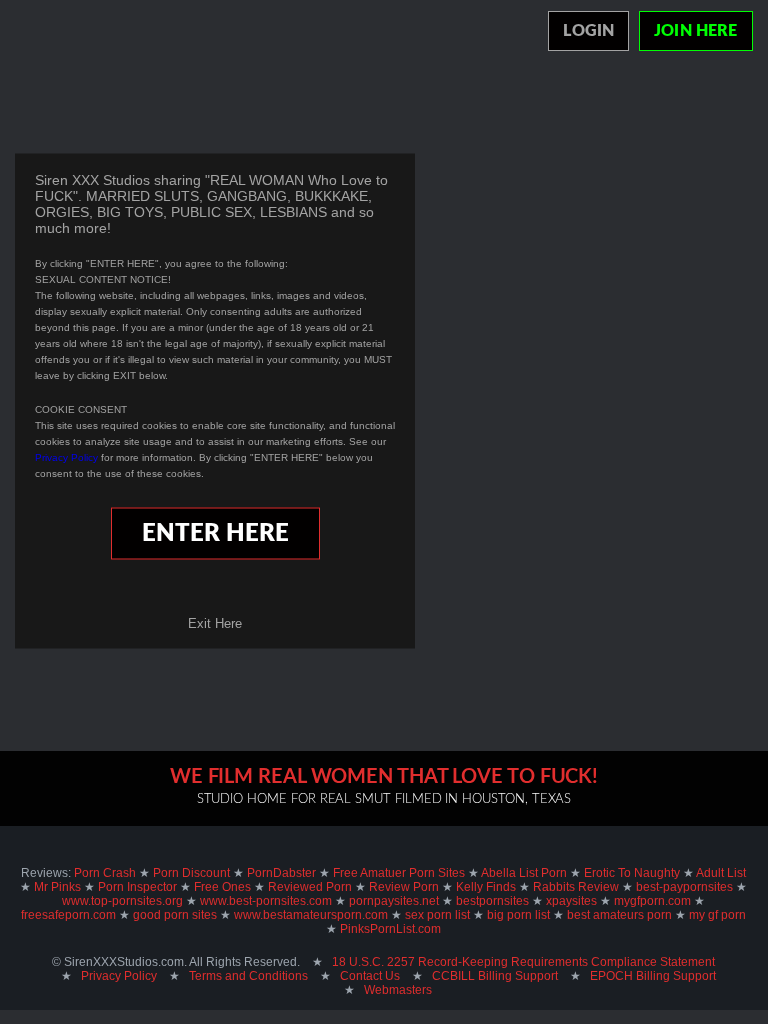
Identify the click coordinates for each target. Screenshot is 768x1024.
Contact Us (370, 976)
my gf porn (717, 915)
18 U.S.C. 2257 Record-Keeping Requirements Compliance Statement (523, 962)
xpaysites (571, 901)
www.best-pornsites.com (266, 901)
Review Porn (404, 887)
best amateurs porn (619, 915)
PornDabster (281, 873)
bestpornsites (492, 901)
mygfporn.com (652, 901)
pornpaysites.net (394, 901)
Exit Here (215, 623)
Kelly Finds (486, 887)
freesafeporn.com (68, 915)
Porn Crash (105, 873)
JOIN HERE (695, 31)
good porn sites (175, 915)
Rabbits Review (576, 887)
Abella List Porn (524, 873)
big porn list (518, 915)
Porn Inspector (137, 887)
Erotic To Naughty (632, 873)
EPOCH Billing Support (653, 976)
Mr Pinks (57, 887)
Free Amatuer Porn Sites (399, 873)
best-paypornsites (684, 887)
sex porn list (437, 915)
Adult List (721, 873)
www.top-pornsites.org (122, 901)
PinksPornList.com (390, 929)
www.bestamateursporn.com (311, 915)
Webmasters (398, 990)
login (588, 31)
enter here (215, 534)
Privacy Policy (66, 457)
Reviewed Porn (310, 887)
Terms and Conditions (248, 976)
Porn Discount (191, 873)
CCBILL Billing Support (495, 976)
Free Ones (222, 887)
